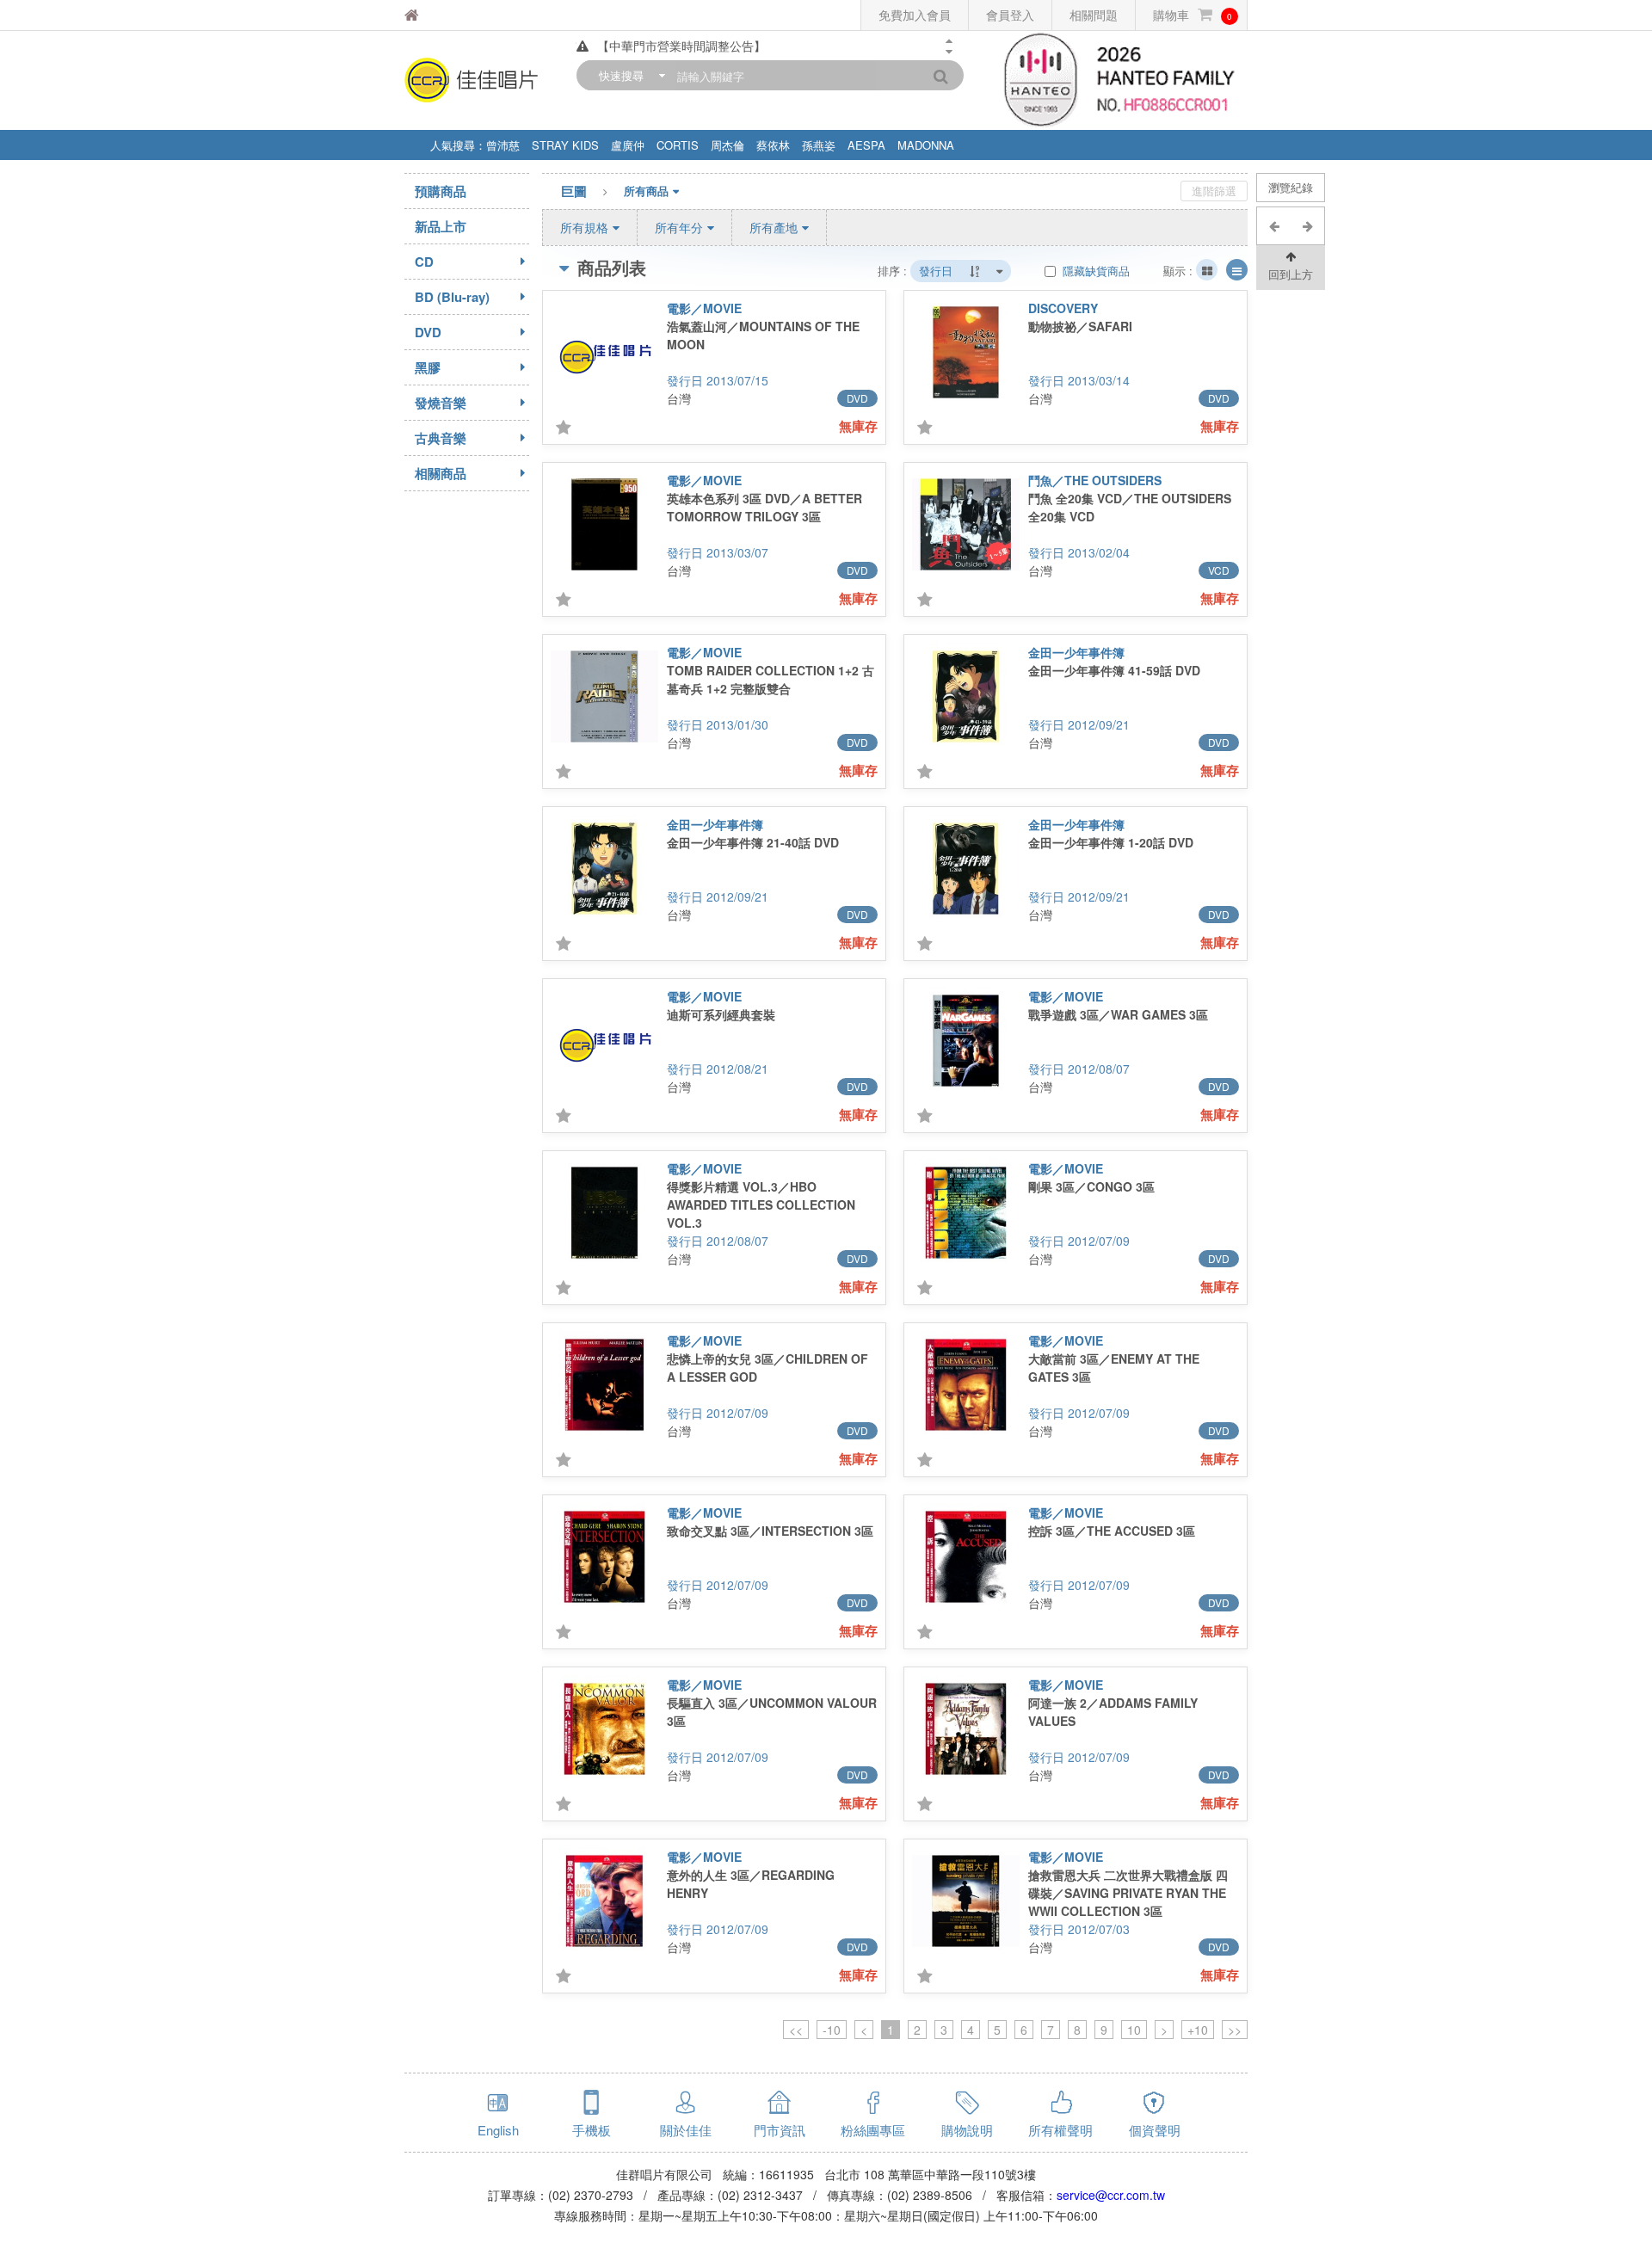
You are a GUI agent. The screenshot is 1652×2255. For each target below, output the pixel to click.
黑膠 (428, 367)
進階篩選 (1214, 191)
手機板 (592, 2130)
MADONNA (926, 145)
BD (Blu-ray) (452, 297)
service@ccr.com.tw (1111, 2195)
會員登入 (1010, 15)
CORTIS (678, 145)
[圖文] (1237, 270)
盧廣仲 (628, 145)
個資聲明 (1155, 2130)
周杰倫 (727, 145)
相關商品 (441, 473)
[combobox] (628, 75)
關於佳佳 (686, 2130)
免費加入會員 (915, 15)
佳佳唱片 (455, 15)
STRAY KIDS (565, 145)
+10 (1198, 2030)
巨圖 (574, 191)
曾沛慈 (503, 145)
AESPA (866, 145)
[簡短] (1207, 270)
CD (424, 262)
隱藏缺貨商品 (1094, 271)
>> (1235, 2030)
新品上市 (441, 226)
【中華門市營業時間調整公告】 (681, 46)
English (498, 2130)
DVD (428, 332)
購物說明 (967, 2130)
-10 (832, 2030)
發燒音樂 (441, 403)
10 (1134, 2030)
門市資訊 (780, 2130)
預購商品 (441, 191)
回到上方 (1291, 274)
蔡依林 (773, 145)
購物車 (1193, 15)
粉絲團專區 (873, 2130)
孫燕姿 (819, 145)
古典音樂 (441, 438)
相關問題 (1094, 15)
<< (796, 2030)
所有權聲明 (1060, 2130)
